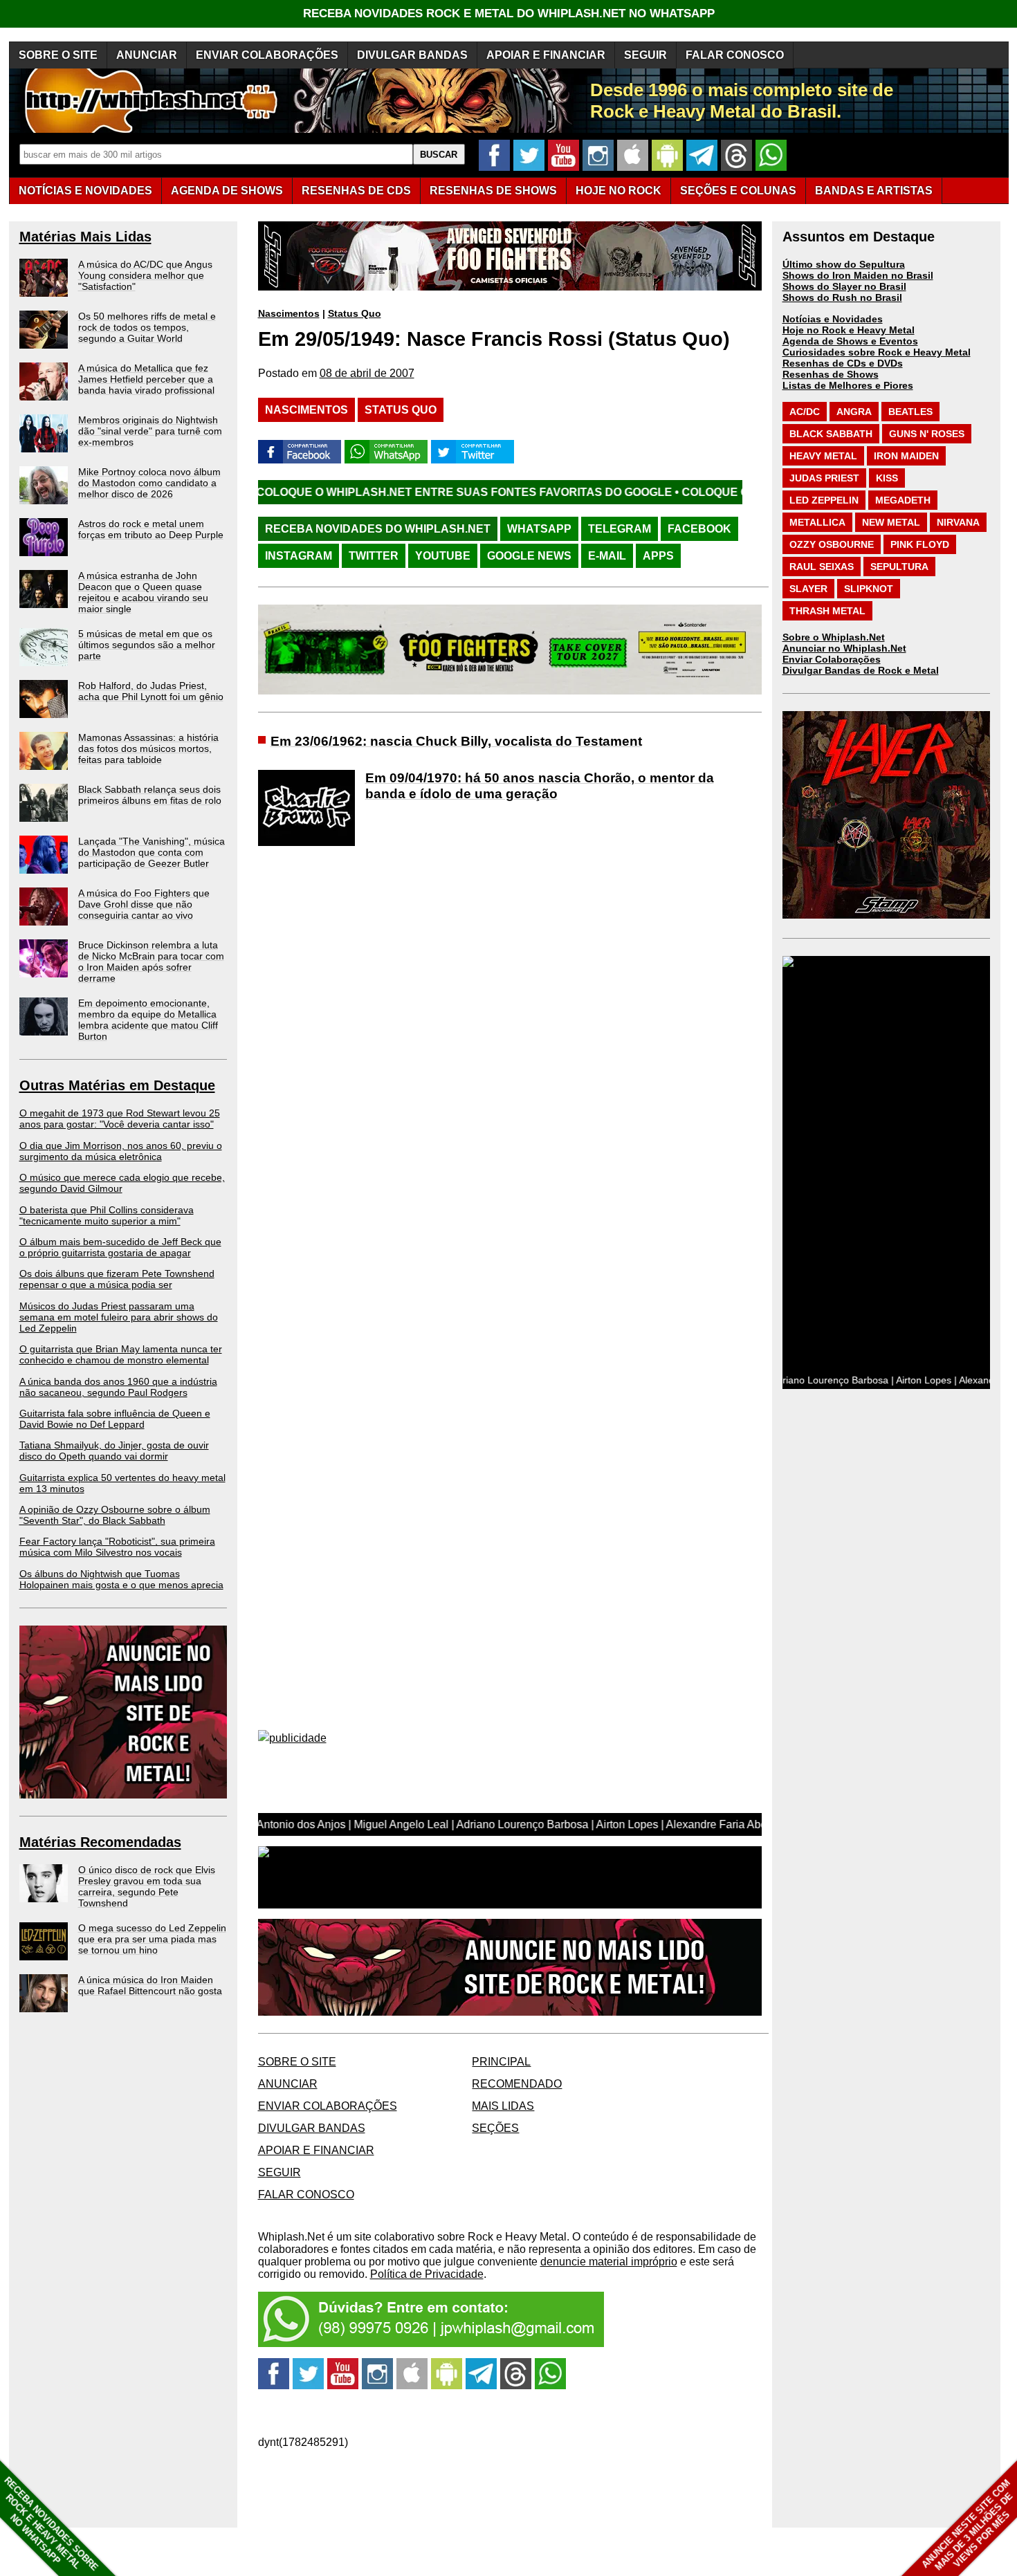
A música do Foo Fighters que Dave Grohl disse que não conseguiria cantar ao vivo (144, 904)
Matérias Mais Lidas (85, 237)
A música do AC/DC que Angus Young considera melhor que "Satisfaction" (145, 275)
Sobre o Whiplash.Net (834, 637)
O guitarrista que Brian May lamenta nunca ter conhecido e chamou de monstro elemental (121, 1354)
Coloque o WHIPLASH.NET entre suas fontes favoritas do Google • (348, 492)
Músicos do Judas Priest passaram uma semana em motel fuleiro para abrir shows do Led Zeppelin (119, 1317)
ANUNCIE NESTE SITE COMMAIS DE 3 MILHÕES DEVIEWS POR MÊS (968, 2525)
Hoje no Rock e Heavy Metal (849, 330)
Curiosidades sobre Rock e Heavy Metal (877, 352)
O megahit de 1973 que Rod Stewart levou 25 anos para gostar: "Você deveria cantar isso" (120, 1119)
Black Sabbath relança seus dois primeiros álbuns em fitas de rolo (150, 795)
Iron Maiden (906, 456)
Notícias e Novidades (833, 319)
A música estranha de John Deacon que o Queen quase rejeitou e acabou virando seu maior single (143, 592)
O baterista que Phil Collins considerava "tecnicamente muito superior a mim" (107, 1215)
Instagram (299, 556)
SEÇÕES (738, 191)
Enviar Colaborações (832, 659)
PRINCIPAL (501, 2062)
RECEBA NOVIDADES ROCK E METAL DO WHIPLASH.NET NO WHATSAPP (509, 13)
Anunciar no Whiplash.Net (844, 648)
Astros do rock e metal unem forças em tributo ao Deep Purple (151, 529)
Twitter (374, 556)
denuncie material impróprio (609, 2262)
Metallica (817, 522)
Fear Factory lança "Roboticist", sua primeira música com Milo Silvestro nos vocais (117, 1547)
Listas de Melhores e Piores (848, 385)
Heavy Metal (823, 456)
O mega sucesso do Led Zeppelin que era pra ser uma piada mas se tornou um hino (152, 1939)
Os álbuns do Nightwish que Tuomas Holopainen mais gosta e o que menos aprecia (121, 1579)
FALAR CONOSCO (735, 55)
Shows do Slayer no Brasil (844, 286)
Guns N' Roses (927, 434)
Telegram (620, 529)
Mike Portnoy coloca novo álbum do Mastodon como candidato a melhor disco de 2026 (149, 483)
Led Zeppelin (824, 500)
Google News (529, 556)
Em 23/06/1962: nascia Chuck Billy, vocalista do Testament (456, 741)
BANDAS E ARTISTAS (874, 191)
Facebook (699, 529)
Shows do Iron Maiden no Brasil (858, 275)
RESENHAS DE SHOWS (493, 191)
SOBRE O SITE (58, 55)
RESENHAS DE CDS (356, 191)
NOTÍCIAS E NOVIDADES (85, 191)
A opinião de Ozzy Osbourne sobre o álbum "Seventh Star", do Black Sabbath (115, 1515)
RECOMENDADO (517, 2084)
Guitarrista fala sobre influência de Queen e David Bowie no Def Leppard (115, 1419)
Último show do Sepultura (844, 264)
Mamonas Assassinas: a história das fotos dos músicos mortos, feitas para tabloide (148, 748)
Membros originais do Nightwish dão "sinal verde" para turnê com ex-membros (150, 431)
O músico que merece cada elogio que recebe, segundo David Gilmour (122, 1183)
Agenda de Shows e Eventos (850, 341)
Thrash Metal (827, 611)
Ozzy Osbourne (832, 544)
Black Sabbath (831, 434)
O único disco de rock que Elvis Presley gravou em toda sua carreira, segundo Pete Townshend (147, 1886)
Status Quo (355, 313)
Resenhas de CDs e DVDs (843, 363)
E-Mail (607, 556)
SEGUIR (645, 55)
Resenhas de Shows (831, 374)
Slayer (808, 589)
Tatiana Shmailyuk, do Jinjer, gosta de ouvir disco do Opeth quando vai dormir (114, 1451)
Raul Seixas (822, 567)
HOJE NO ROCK (619, 191)
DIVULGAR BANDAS (412, 55)
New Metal (891, 522)
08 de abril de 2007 (367, 373)
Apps (658, 556)
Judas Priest (824, 478)
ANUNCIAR (147, 55)
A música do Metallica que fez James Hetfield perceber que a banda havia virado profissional (146, 379)
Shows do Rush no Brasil (842, 297)
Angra (854, 412)
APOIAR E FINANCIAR (546, 55)
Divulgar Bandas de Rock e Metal (861, 670)
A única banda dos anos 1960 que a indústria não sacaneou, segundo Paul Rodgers (118, 1387)
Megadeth (903, 500)
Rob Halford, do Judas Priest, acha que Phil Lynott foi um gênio (151, 691)
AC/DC (805, 412)
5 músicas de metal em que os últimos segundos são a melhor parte (147, 645)
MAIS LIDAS (503, 2106)
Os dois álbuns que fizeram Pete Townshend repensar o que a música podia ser (117, 1279)
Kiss (887, 478)
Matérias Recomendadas (100, 1842)
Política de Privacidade (427, 2274)
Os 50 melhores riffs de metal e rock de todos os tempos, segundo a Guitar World (147, 327)
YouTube (443, 556)
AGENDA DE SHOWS (227, 191)
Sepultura (899, 567)
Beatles (910, 412)
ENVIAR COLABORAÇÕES (267, 55)
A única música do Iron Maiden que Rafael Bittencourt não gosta (150, 1985)
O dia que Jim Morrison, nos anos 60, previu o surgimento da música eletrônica (121, 1151)
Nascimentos (289, 313)
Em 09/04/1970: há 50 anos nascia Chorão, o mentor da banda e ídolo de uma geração (540, 786)
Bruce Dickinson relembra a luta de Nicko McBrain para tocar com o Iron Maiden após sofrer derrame (151, 962)
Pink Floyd (920, 544)
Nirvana (958, 522)
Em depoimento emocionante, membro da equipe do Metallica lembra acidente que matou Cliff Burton (148, 1020)
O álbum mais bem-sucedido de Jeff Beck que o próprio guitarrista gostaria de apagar (120, 1247)
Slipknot (869, 589)
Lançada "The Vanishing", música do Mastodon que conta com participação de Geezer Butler (152, 852)
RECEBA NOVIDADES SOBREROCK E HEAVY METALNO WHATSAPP (51, 2524)
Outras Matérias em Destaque (117, 1085)
